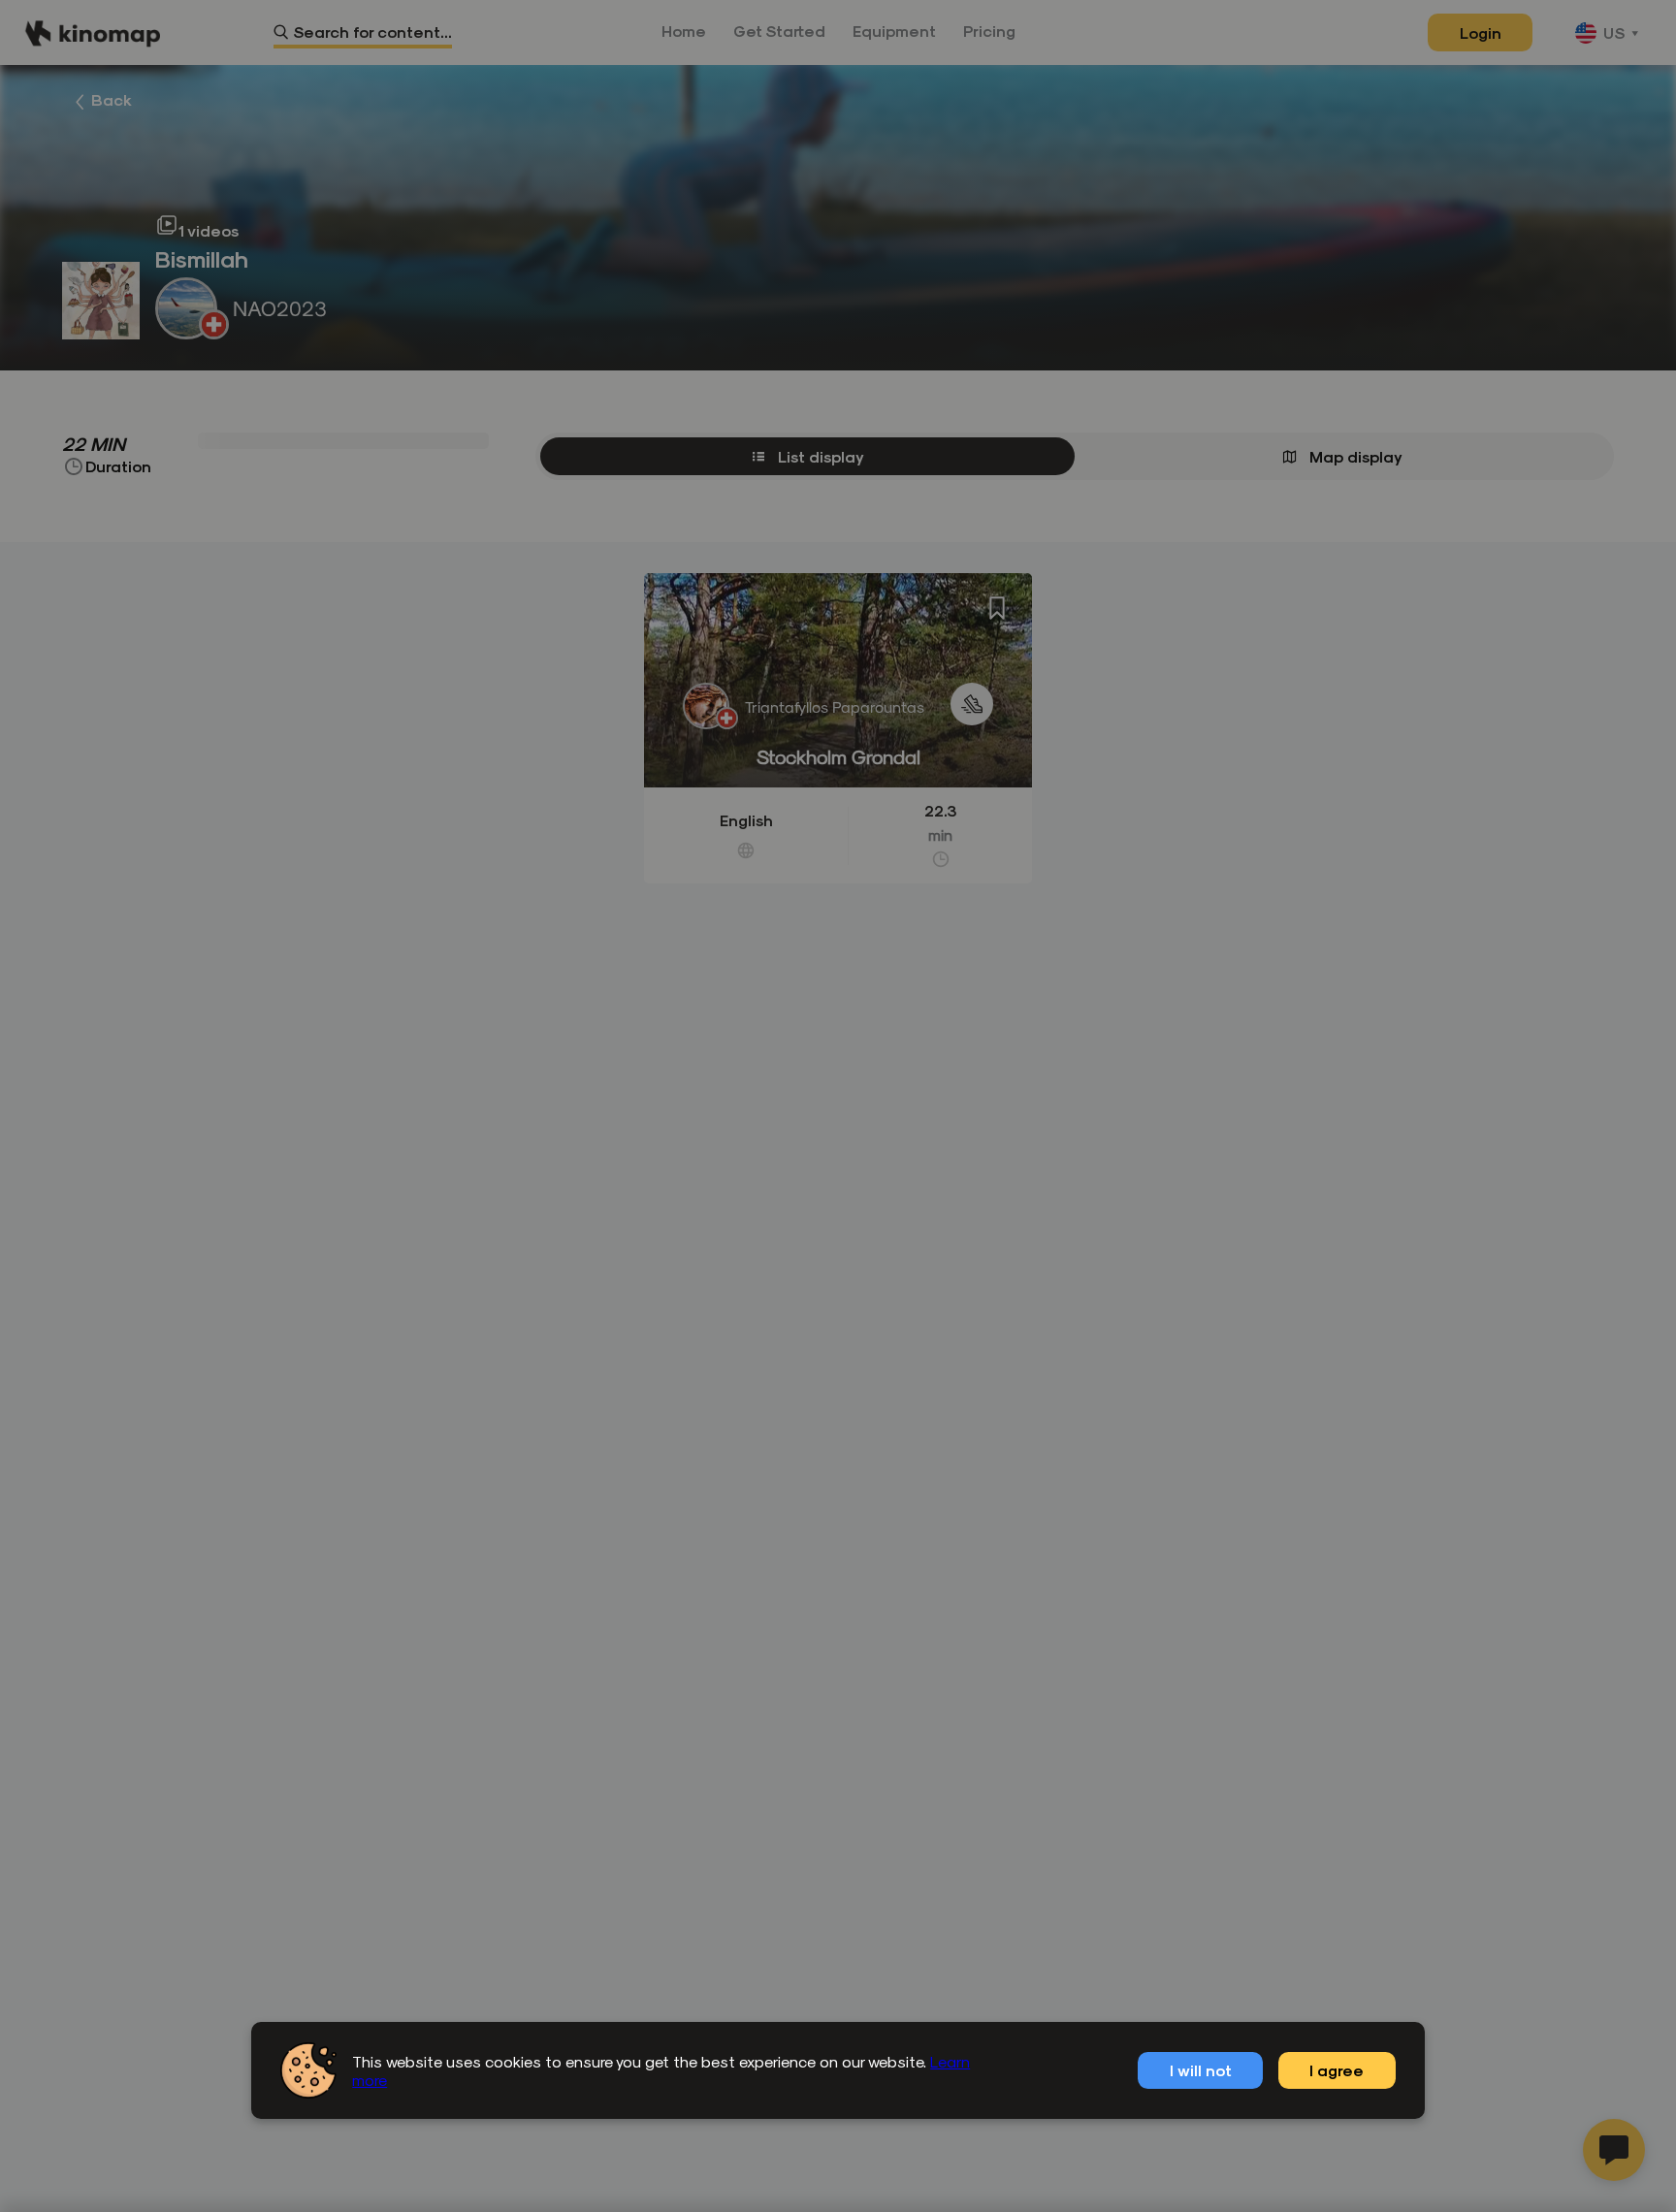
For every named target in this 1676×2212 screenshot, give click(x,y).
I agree (1337, 2070)
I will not (1201, 2070)
